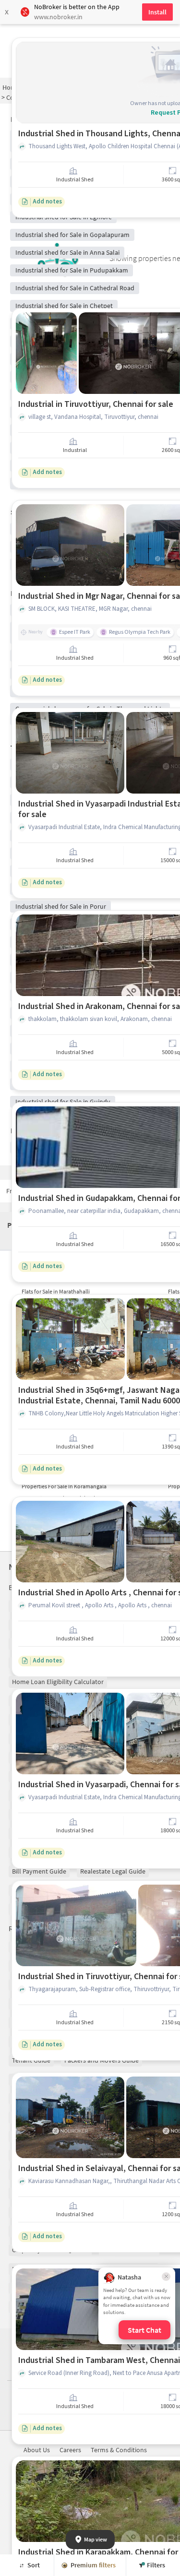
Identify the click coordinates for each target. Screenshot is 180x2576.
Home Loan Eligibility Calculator (58, 1682)
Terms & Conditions (119, 2450)
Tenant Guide (31, 2060)
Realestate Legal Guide (113, 1871)
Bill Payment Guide (39, 1871)
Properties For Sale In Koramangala (64, 1486)
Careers (70, 2450)
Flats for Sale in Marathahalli (56, 1291)
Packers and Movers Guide (102, 2060)
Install (157, 12)
